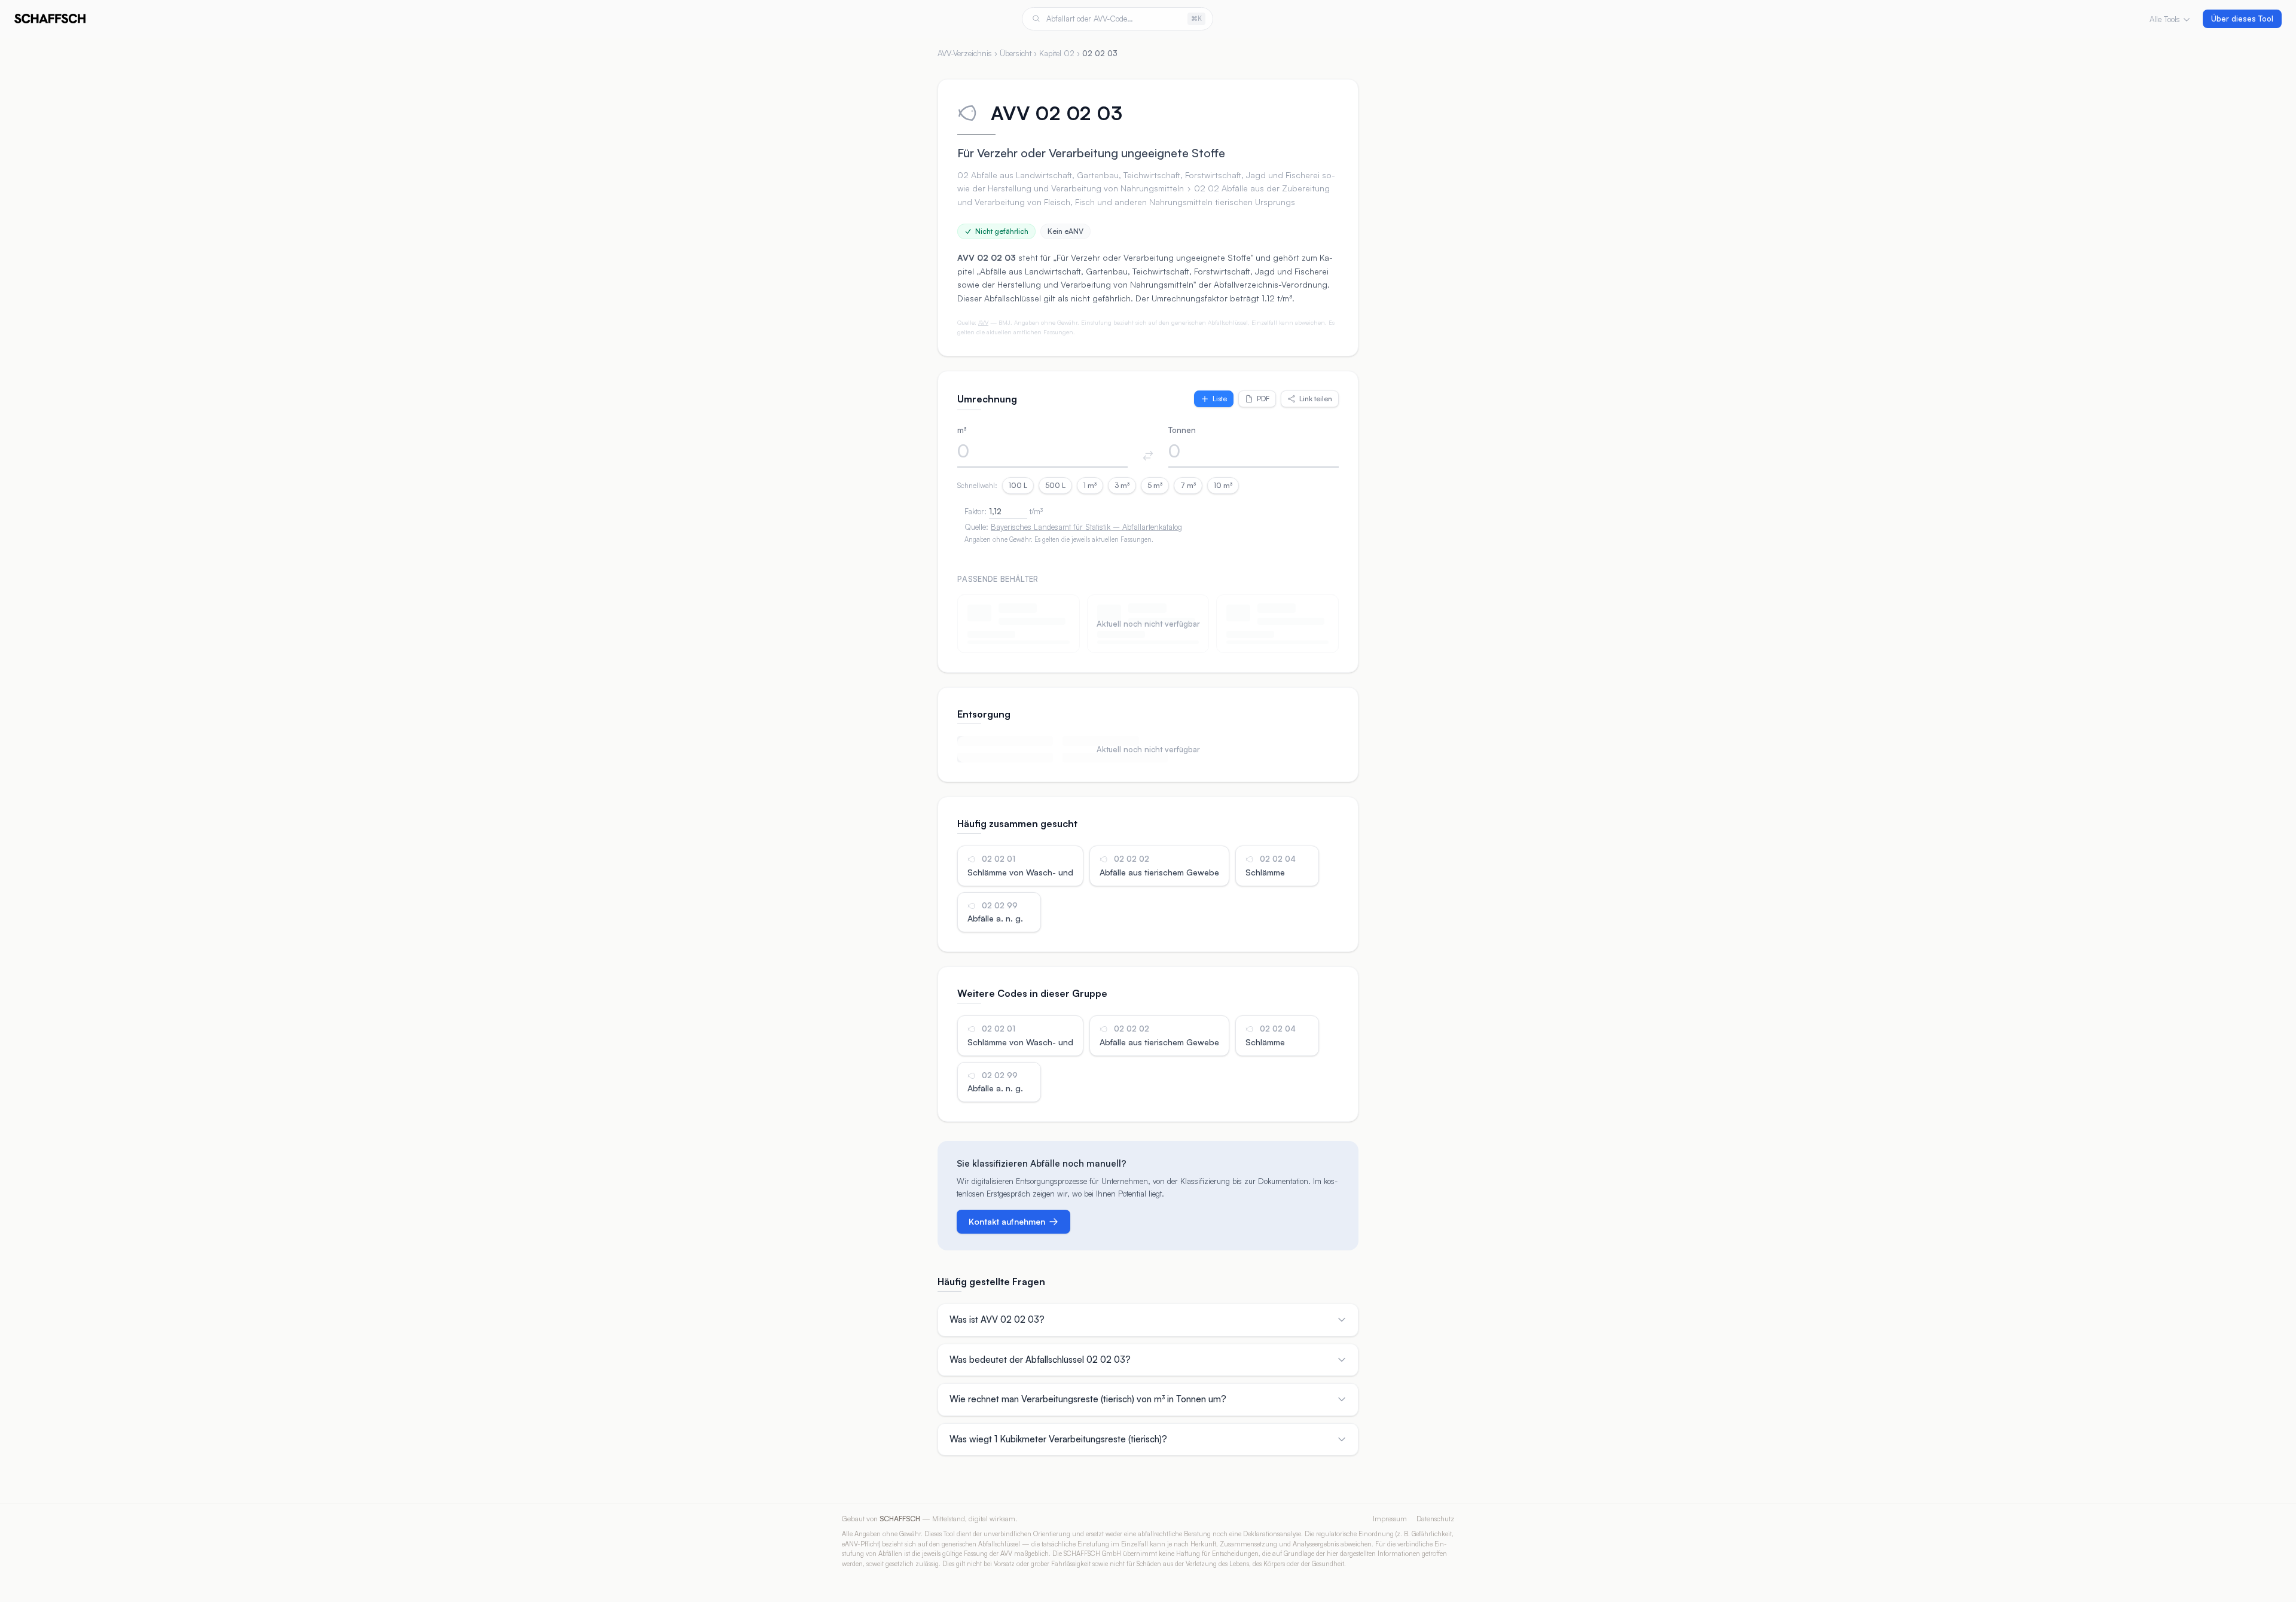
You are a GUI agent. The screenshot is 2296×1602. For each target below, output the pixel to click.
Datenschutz (1435, 1519)
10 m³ (1223, 485)
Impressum (1390, 1519)
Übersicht (1016, 53)
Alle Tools (2165, 19)
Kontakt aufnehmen (1007, 1221)
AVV (983, 322)
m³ (962, 430)
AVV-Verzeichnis (965, 53)
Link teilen (1316, 399)
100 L (1018, 485)
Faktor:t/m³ (1004, 511)
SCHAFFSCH (900, 1519)
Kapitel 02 (1057, 53)
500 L (1055, 485)
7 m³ (1188, 485)
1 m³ (1090, 485)
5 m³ (1155, 485)
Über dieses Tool (2242, 19)
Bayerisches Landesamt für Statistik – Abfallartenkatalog (1086, 527)
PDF (1263, 399)
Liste (1220, 399)
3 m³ (1122, 485)
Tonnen (1182, 430)
